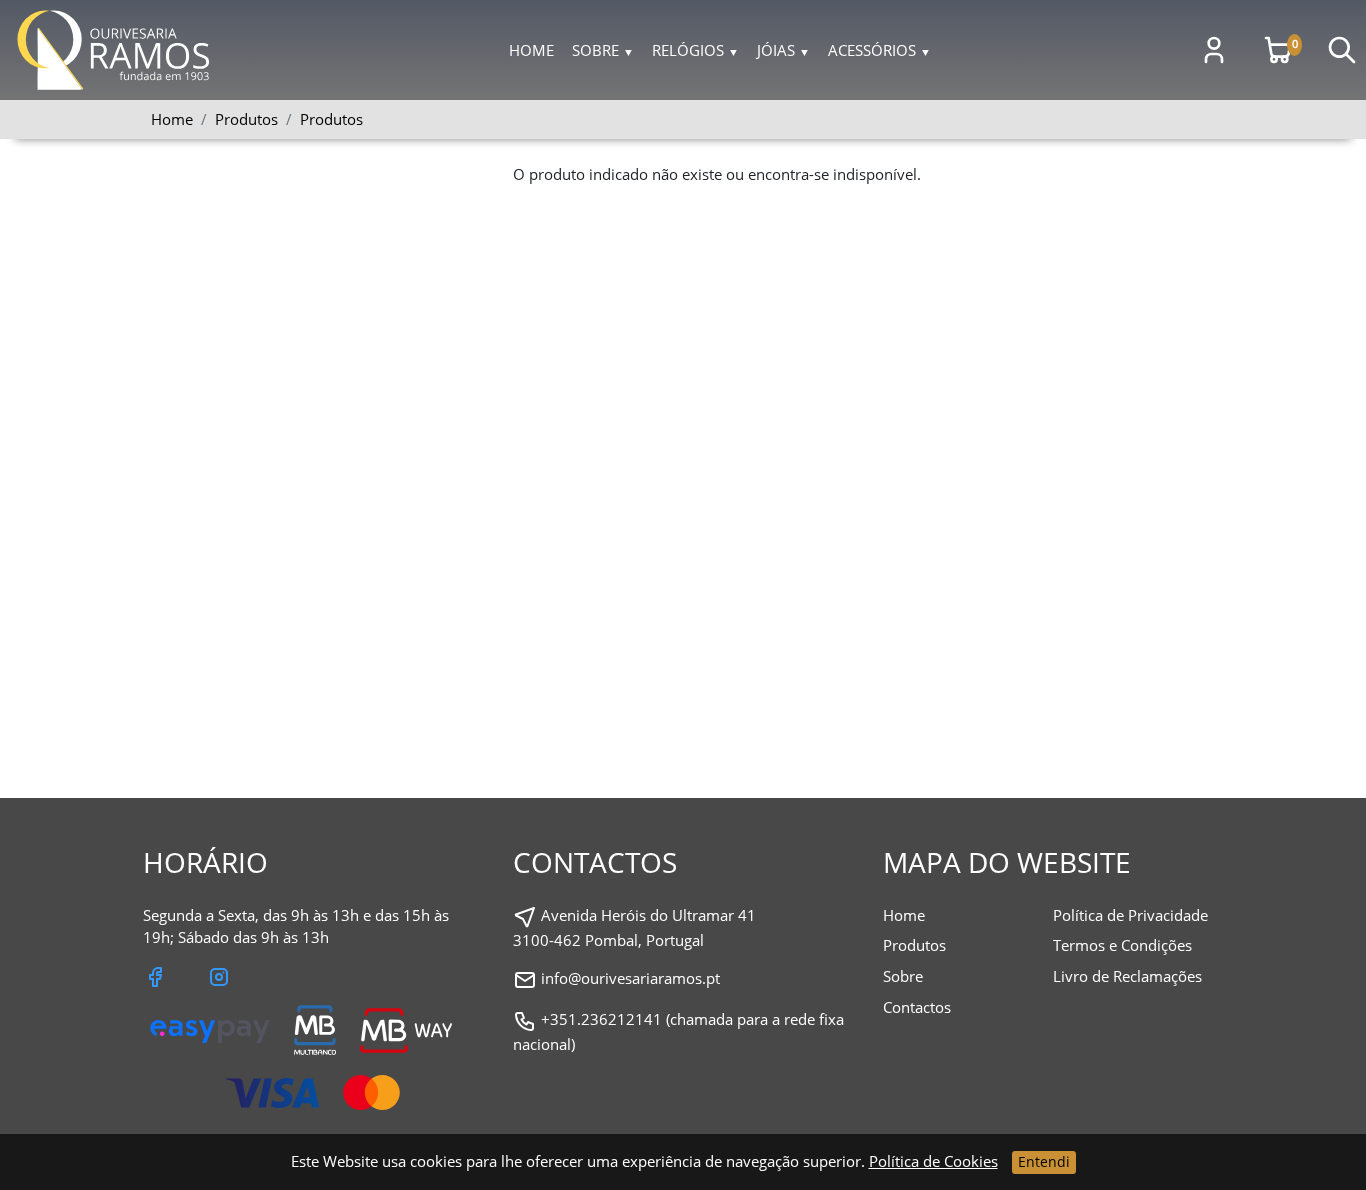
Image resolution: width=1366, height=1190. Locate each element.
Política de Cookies (933, 1161)
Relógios (695, 50)
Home (531, 50)
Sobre (603, 50)
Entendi (1044, 1161)
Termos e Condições (1122, 945)
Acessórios (879, 50)
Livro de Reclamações (1127, 976)
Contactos (917, 1007)
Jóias (783, 50)
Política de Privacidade (1130, 915)
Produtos (331, 119)
